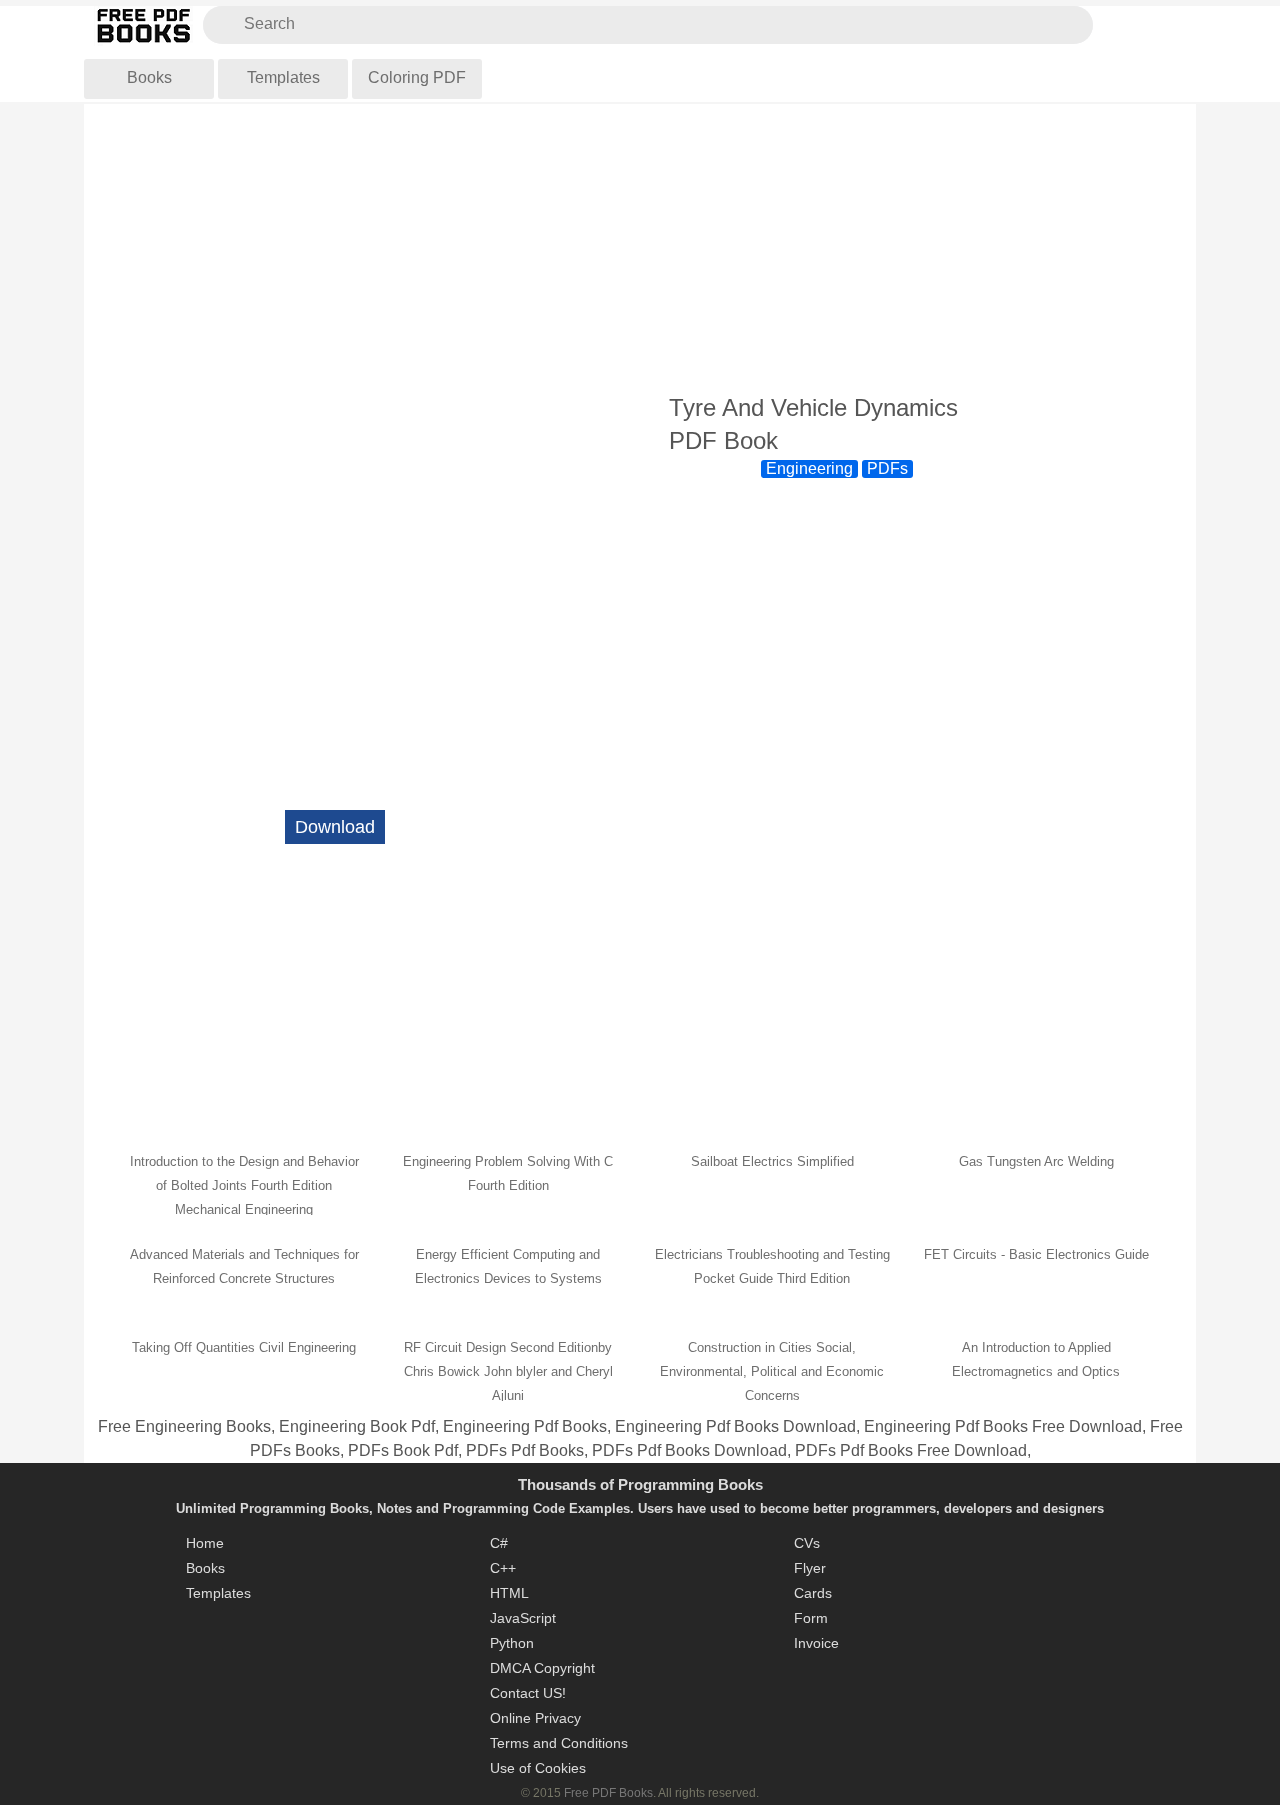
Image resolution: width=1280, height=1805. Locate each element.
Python (512, 1643)
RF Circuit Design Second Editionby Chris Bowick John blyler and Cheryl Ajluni (508, 1371)
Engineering (809, 468)
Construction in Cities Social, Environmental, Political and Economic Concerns (772, 1371)
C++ (503, 1568)
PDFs (887, 468)
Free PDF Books (608, 1793)
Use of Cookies (538, 1768)
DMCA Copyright (542, 1668)
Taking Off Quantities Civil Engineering (244, 1347)
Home (205, 1543)
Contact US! (528, 1693)
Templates (283, 77)
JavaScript (523, 1618)
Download (335, 827)
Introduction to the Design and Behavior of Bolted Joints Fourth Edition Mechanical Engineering (244, 1185)
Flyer (810, 1568)
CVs (807, 1543)
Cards (813, 1593)
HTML (509, 1593)
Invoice (816, 1643)
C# (499, 1543)
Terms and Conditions (559, 1743)
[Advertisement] (640, 249)
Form (811, 1618)
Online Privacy (535, 1718)
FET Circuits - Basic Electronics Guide (1036, 1254)
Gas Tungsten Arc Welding (1036, 1161)
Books (149, 77)
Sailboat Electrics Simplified (772, 1161)
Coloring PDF (417, 77)
